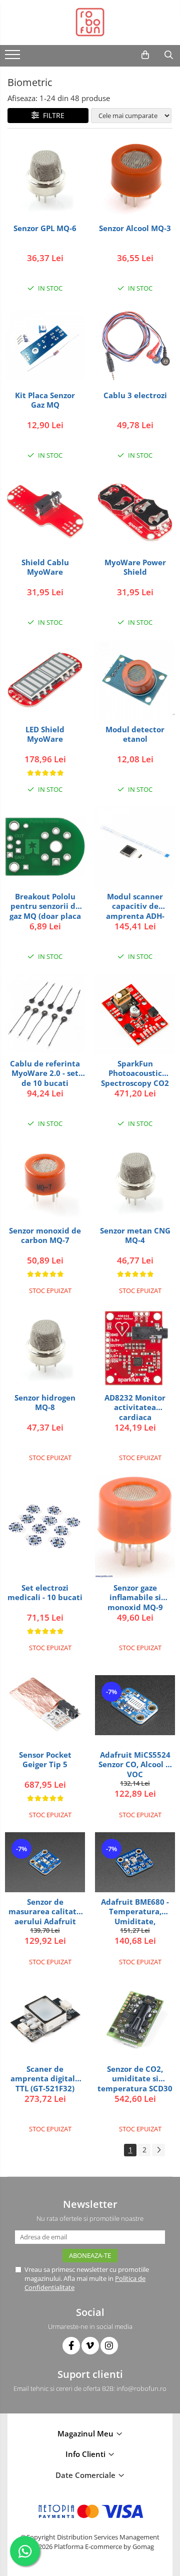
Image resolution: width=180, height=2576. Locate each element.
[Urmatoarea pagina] (158, 2150)
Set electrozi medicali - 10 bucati (45, 1593)
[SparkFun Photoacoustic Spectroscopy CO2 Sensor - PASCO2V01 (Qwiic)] (135, 1014)
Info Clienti (86, 2454)
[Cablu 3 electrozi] (135, 346)
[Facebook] (71, 2346)
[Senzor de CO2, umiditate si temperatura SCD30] (135, 2019)
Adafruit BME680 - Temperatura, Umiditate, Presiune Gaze (135, 1911)
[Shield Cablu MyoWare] (45, 513)
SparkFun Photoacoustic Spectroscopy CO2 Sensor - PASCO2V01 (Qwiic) (135, 1073)
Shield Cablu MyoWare (45, 567)
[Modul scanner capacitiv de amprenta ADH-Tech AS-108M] (135, 847)
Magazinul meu (86, 2433)
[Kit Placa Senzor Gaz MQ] (45, 345)
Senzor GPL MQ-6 (45, 228)
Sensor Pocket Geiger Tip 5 (45, 1760)
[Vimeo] (90, 2346)
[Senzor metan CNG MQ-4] (135, 1181)
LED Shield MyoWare (45, 735)
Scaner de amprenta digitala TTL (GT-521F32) (45, 2079)
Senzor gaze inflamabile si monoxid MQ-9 (135, 1597)
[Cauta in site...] (169, 55)
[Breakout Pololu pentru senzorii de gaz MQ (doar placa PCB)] (45, 847)
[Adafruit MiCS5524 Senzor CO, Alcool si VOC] (135, 1705)
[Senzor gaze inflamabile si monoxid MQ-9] (135, 1527)
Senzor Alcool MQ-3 (135, 228)
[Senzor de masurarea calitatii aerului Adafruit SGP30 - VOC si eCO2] (45, 1862)
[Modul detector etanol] (135, 680)
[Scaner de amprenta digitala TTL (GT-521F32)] (45, 2019)
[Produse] (14, 58)
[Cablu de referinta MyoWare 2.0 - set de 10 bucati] (45, 1013)
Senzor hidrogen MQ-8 (45, 1403)
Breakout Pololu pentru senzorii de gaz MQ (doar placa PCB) (45, 906)
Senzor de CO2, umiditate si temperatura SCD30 (135, 2079)
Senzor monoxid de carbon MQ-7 (45, 1236)
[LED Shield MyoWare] (45, 680)
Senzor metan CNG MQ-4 (135, 1236)
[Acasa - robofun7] (90, 23)
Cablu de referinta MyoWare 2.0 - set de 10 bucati (45, 1073)
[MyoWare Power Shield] (135, 513)
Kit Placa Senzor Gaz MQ (45, 400)
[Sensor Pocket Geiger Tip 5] (45, 1705)
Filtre (52, 115)
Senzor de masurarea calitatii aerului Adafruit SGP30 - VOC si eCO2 (45, 1911)
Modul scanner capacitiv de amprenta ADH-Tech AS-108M (135, 906)
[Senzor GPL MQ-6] (45, 179)
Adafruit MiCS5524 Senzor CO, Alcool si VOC (135, 1764)
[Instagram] (109, 2346)
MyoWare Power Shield (135, 567)
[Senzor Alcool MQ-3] (135, 179)
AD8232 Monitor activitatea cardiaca (135, 1407)
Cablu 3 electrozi (135, 395)
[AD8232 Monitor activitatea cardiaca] (135, 1348)
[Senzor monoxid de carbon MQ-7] (45, 1181)
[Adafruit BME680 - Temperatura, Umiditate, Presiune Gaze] (135, 1862)
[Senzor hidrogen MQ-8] (45, 1348)
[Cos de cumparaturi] (145, 55)
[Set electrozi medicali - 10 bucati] (45, 1527)
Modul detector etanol (135, 735)
